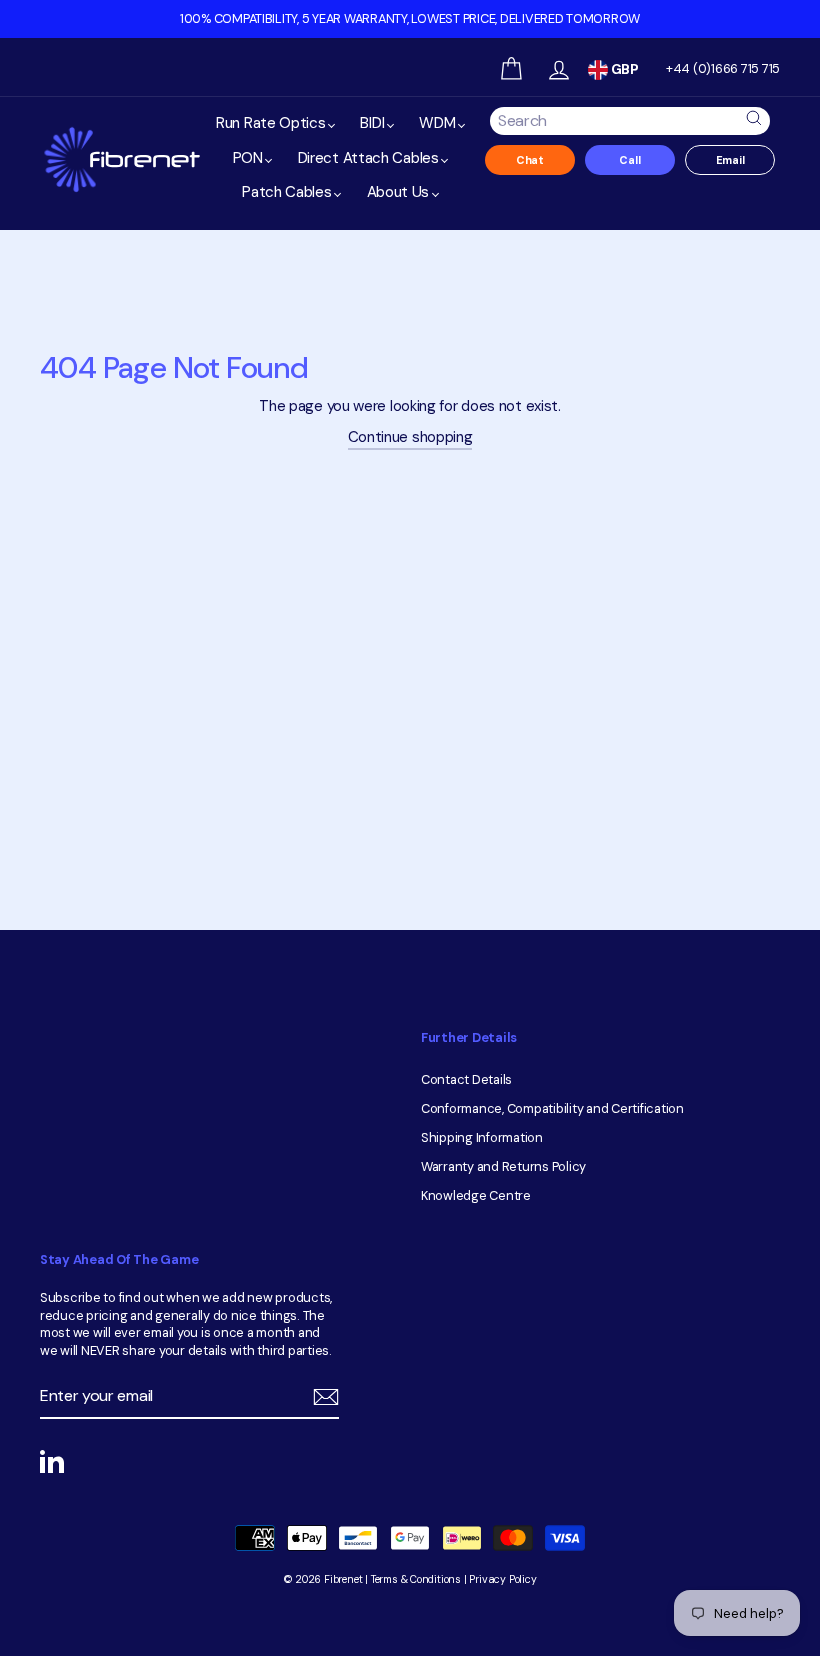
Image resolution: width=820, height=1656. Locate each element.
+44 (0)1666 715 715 (723, 68)
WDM (439, 123)
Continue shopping (410, 437)
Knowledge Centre (476, 1195)
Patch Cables (288, 192)
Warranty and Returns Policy (503, 1166)
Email (730, 160)
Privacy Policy (502, 1579)
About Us (400, 192)
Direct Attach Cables (370, 158)
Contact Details (466, 1079)
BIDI (374, 123)
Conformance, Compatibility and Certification (552, 1108)
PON (250, 158)
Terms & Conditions (416, 1579)
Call (629, 160)
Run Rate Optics (272, 123)
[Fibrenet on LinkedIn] (52, 1461)
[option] (410, 19)
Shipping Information (482, 1137)
